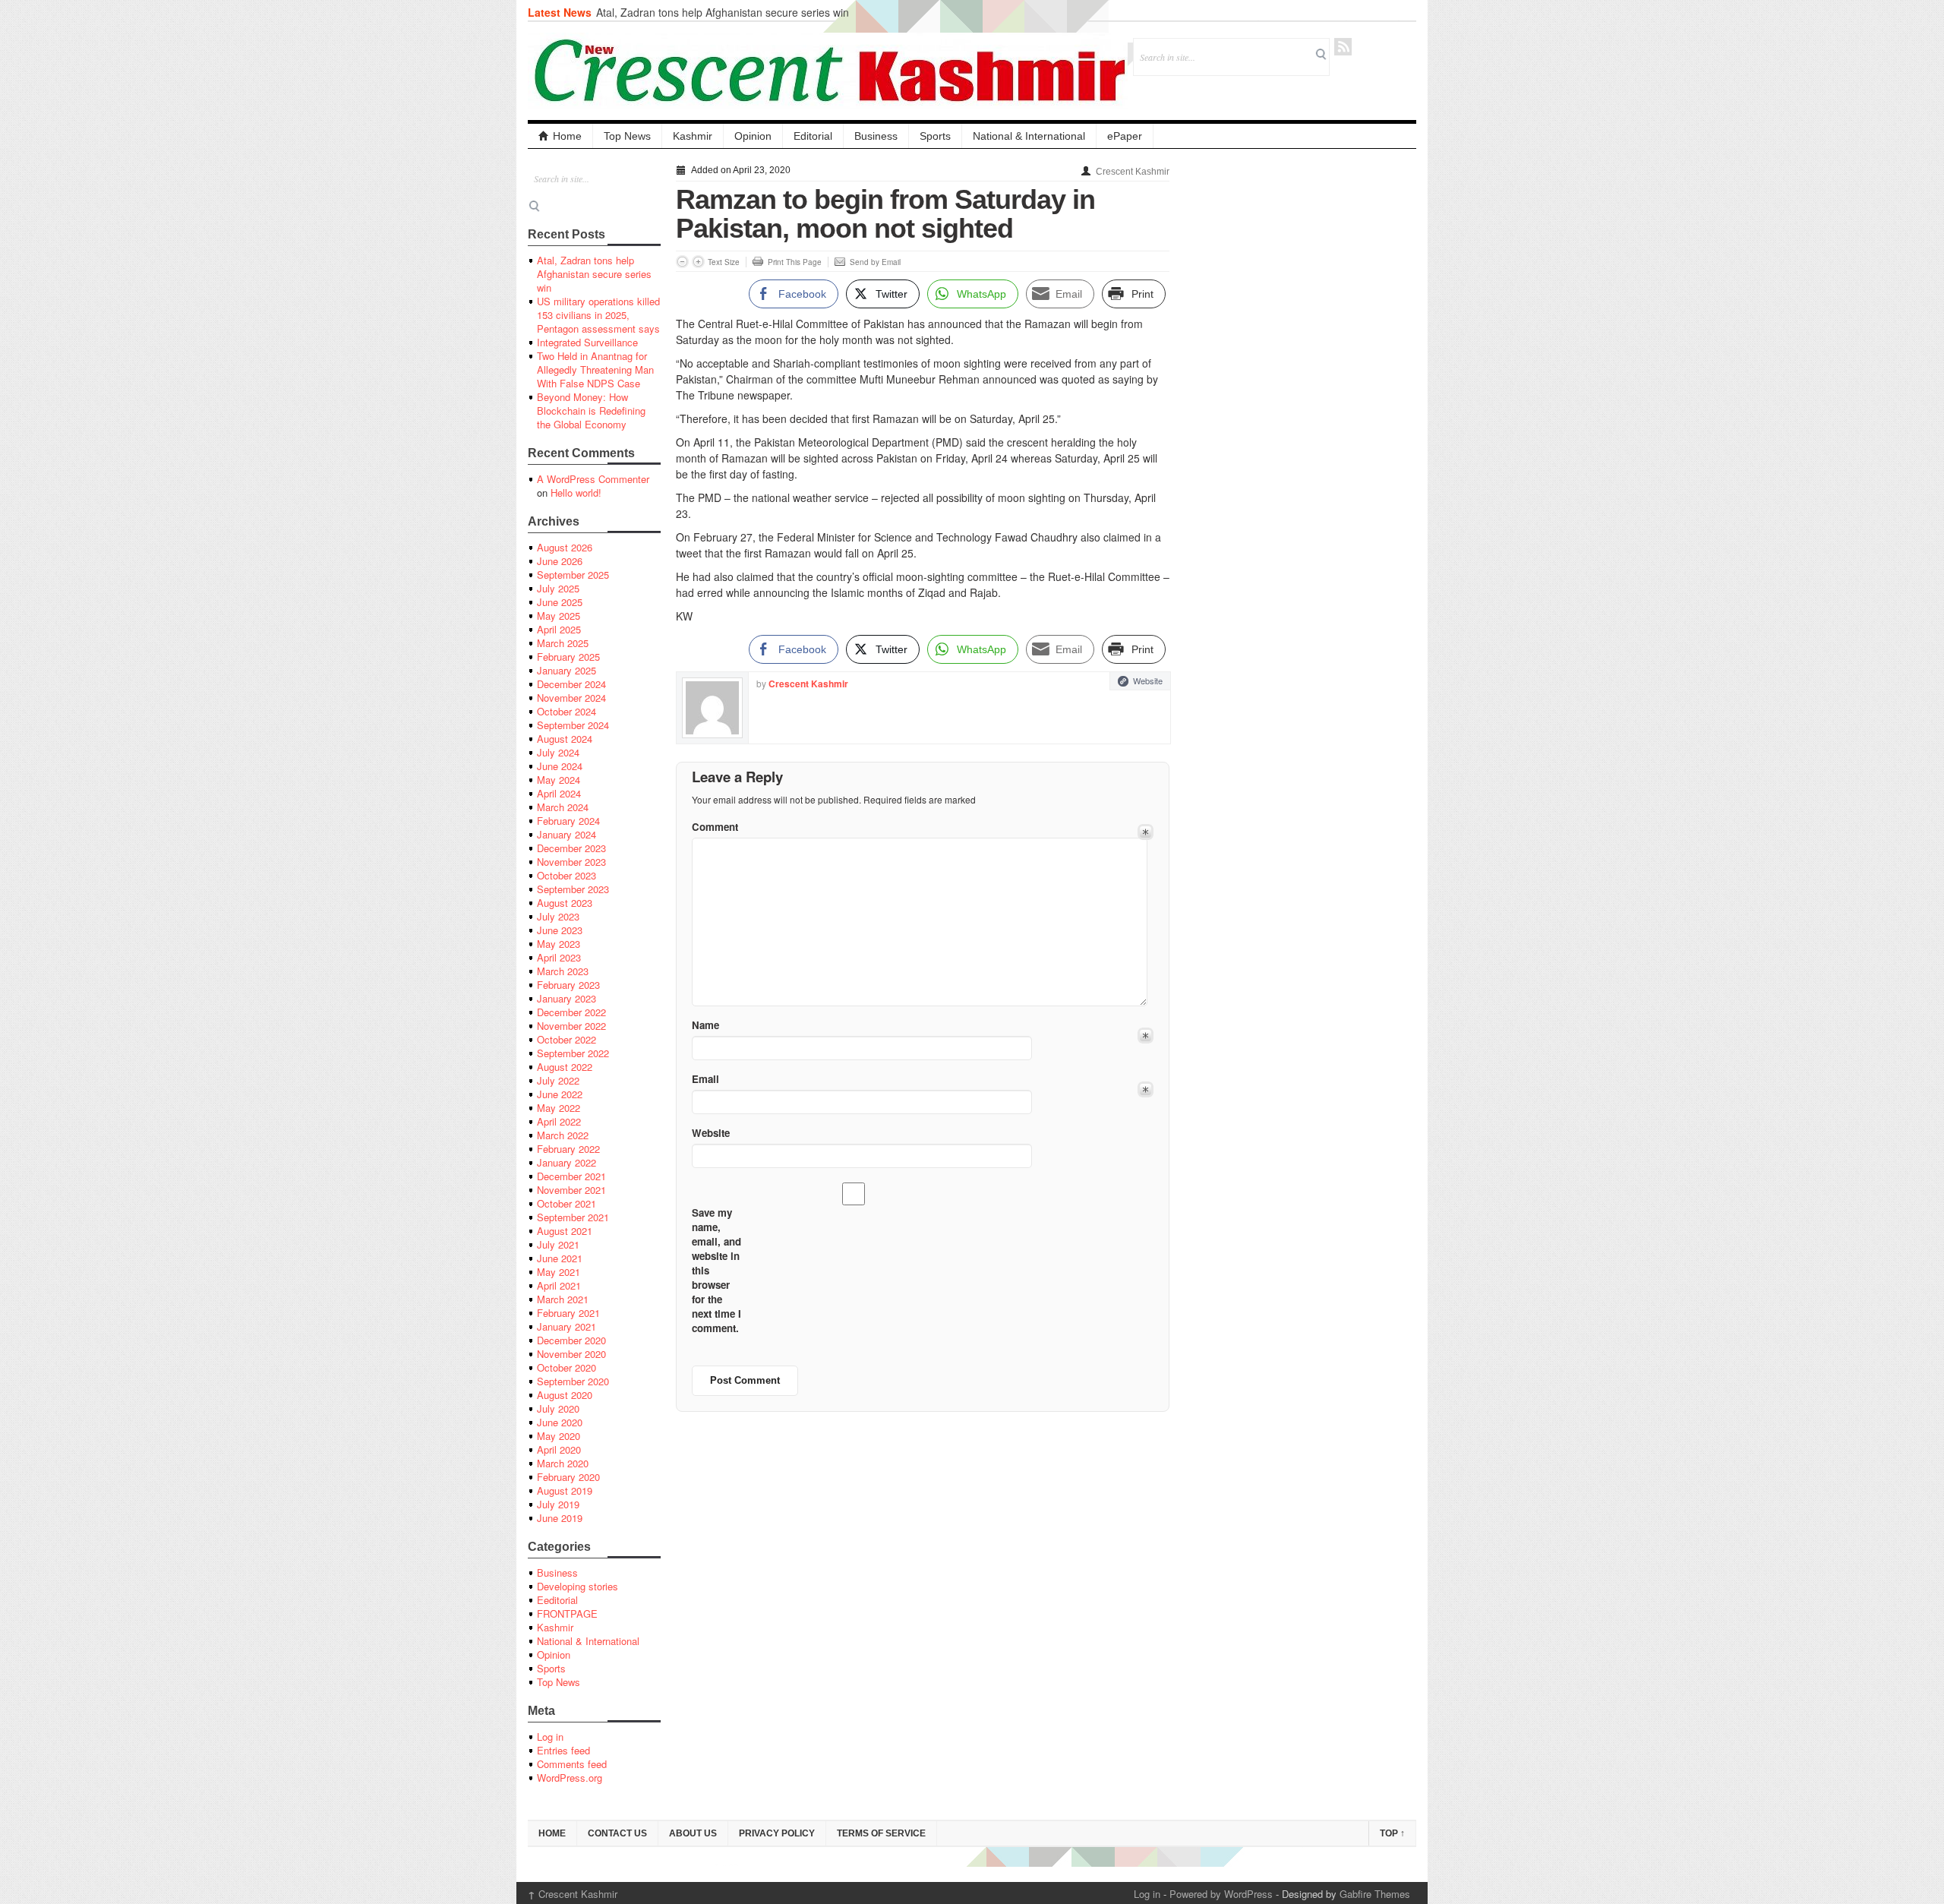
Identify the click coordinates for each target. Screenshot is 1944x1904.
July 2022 (558, 1080)
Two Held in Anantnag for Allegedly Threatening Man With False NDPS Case (595, 369)
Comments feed (572, 1764)
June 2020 (560, 1422)
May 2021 (559, 1272)
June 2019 (560, 1518)
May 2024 (559, 780)
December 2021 (571, 1176)
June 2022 (560, 1094)
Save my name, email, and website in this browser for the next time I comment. (716, 1270)
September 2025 (573, 575)
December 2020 (571, 1340)
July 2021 (558, 1244)
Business (876, 136)
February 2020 (568, 1477)
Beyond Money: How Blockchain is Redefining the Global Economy (591, 410)
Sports (935, 136)
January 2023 (566, 998)
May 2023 (559, 944)
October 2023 (566, 875)
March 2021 (563, 1299)
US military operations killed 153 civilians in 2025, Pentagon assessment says (598, 315)
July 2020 (558, 1408)
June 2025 (560, 602)
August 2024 (565, 739)
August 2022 (565, 1067)
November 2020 (571, 1354)
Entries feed (563, 1750)
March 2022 (563, 1135)
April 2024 (559, 793)
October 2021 (566, 1203)
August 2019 (565, 1490)
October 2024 (566, 711)
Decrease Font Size (682, 262)
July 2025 (558, 588)
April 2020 (559, 1449)
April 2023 (559, 957)
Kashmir (693, 136)
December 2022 (571, 1012)
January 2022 (566, 1162)
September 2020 (573, 1381)
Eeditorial (557, 1600)
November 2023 (571, 862)
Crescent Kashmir (1133, 172)
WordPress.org (570, 1778)
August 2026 (565, 547)
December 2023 (571, 848)
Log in (550, 1737)
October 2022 (566, 1039)
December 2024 (571, 684)
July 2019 (558, 1504)
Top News (627, 136)
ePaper (1125, 136)
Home (567, 136)
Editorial (813, 136)
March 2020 (563, 1463)
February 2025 (568, 657)
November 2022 (571, 1026)
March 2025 (563, 643)
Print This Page (795, 262)
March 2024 (563, 807)
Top (1392, 1833)
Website (1148, 680)
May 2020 (559, 1436)
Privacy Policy (777, 1833)
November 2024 (571, 698)
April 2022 (559, 1121)
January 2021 (566, 1326)
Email (705, 1079)
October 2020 (566, 1367)
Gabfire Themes (1375, 1894)
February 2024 (568, 821)
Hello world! (576, 493)
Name (705, 1025)
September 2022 (573, 1053)
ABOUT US (693, 1833)
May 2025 (559, 616)
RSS (1343, 47)
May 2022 (559, 1108)
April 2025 (559, 629)
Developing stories (578, 1586)
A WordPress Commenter (593, 479)
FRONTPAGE (567, 1614)
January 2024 (566, 834)
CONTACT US (617, 1833)
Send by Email (875, 262)
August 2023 (565, 903)
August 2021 (565, 1231)
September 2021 (573, 1217)
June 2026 (560, 561)
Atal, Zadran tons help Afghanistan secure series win (723, 12)
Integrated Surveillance (587, 342)
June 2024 (560, 766)
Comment (715, 827)
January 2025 (566, 670)
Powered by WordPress (1221, 1894)
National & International (1029, 136)
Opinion (753, 136)
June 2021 (560, 1258)
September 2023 (573, 889)
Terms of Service (881, 1833)
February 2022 (568, 1149)
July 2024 (558, 752)
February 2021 (568, 1313)
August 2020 (565, 1395)
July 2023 (558, 916)
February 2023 (568, 985)
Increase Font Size (698, 262)
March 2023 (563, 971)
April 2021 (559, 1285)
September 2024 (573, 725)
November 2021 (571, 1190)
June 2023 (560, 930)
